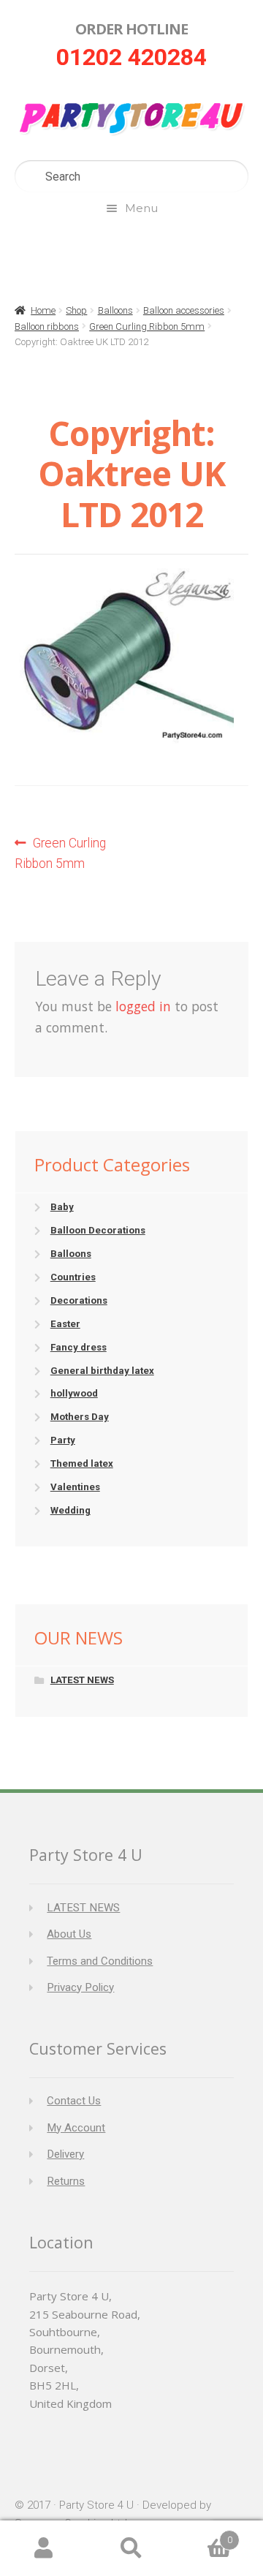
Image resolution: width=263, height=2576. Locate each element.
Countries (73, 1277)
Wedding (70, 1510)
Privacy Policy (80, 1987)
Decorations (79, 1300)
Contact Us (74, 2101)
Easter (65, 1324)
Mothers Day (80, 1417)
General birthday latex (102, 1371)
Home (43, 310)
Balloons (115, 310)
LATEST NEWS (82, 1680)
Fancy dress (79, 1347)
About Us (69, 1934)
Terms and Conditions (100, 1961)
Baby (62, 1207)
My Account (76, 2128)
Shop (76, 310)
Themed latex (82, 1463)
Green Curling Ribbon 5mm (147, 326)
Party (63, 1440)
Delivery (65, 2154)
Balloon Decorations (98, 1230)
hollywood (74, 1393)
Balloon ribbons (47, 326)
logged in (143, 1006)
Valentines (75, 1487)
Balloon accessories (184, 310)
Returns (66, 2181)
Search (131, 2549)
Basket (204, 2535)
